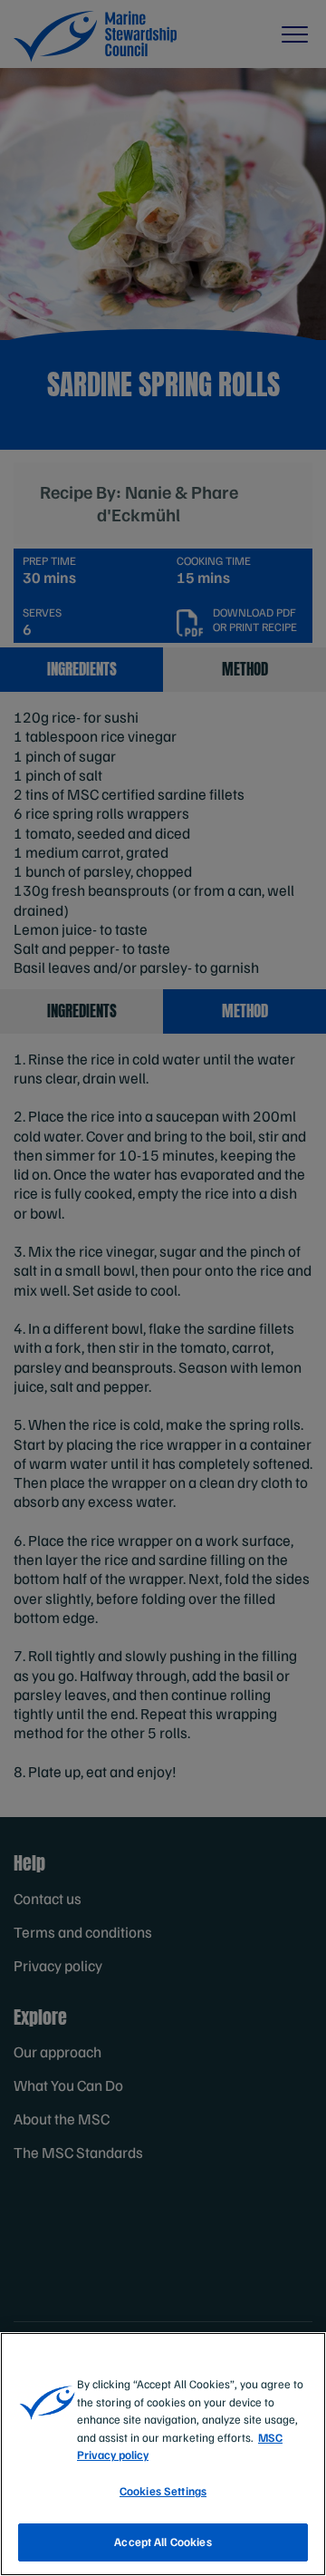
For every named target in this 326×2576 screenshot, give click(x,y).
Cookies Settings (163, 2491)
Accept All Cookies (163, 2542)
